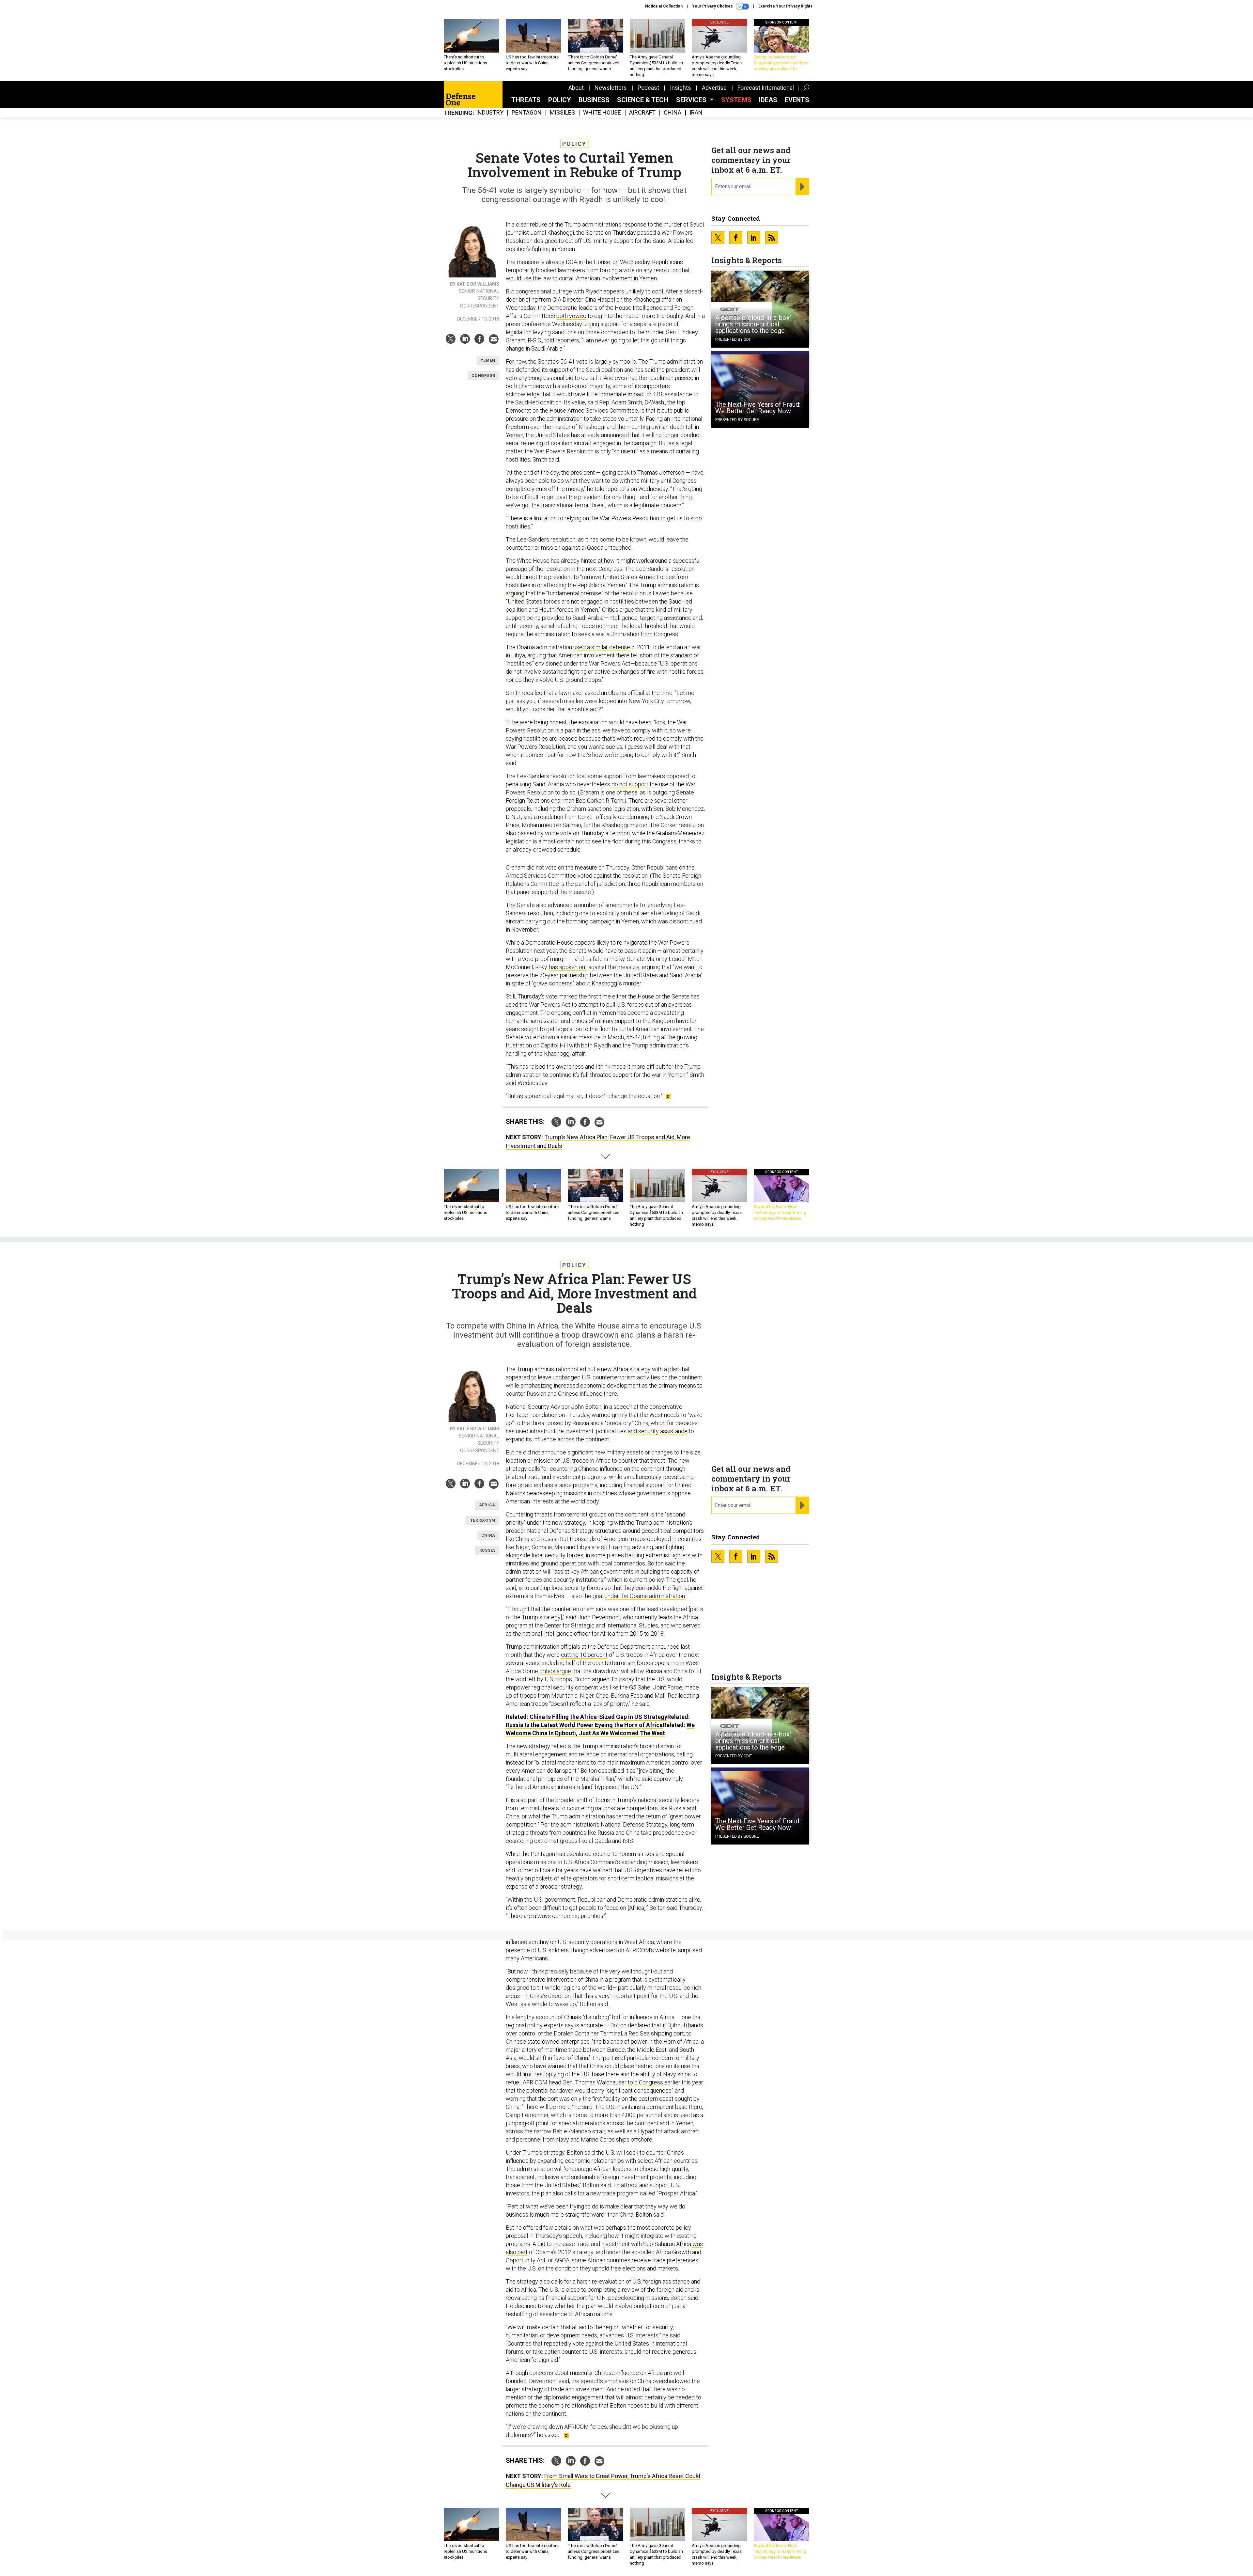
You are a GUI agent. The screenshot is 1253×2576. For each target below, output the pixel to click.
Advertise (714, 88)
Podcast (648, 88)
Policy (560, 100)
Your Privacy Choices (713, 6)
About (576, 88)
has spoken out (568, 967)
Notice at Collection (664, 6)
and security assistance (658, 1431)
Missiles (562, 113)
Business (594, 100)
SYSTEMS (736, 100)
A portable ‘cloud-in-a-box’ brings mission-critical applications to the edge (753, 324)
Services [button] (692, 100)
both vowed (571, 316)
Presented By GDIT (734, 339)
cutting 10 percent (584, 1655)
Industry (490, 113)
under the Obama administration (645, 1596)
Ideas (768, 100)
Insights (681, 88)
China (673, 113)
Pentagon (527, 113)
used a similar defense (602, 647)
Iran (696, 113)
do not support (630, 784)
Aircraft (642, 113)
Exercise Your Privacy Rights (785, 6)
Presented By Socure (737, 420)
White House (602, 113)
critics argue (555, 1671)
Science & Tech (643, 100)
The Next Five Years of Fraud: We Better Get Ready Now (758, 408)
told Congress (645, 2082)
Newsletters (611, 88)
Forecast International (766, 88)
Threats (526, 100)
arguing (515, 593)
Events (797, 100)
